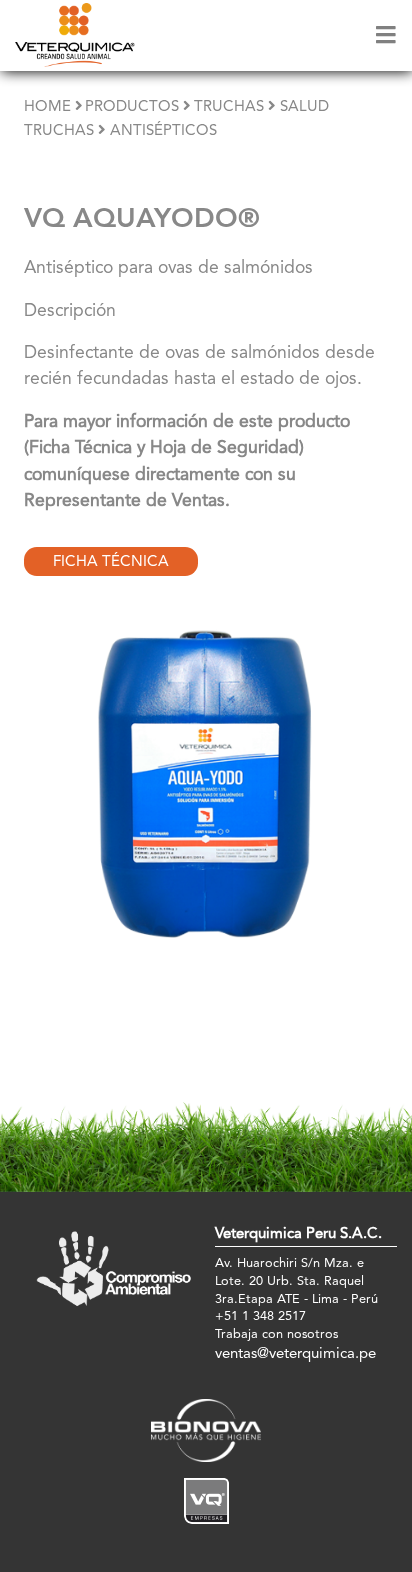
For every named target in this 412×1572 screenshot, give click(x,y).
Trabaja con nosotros (276, 1334)
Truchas (229, 107)
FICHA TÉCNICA (111, 562)
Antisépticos (163, 131)
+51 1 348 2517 (260, 1316)
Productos (132, 107)
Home (47, 107)
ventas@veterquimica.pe (295, 1354)
